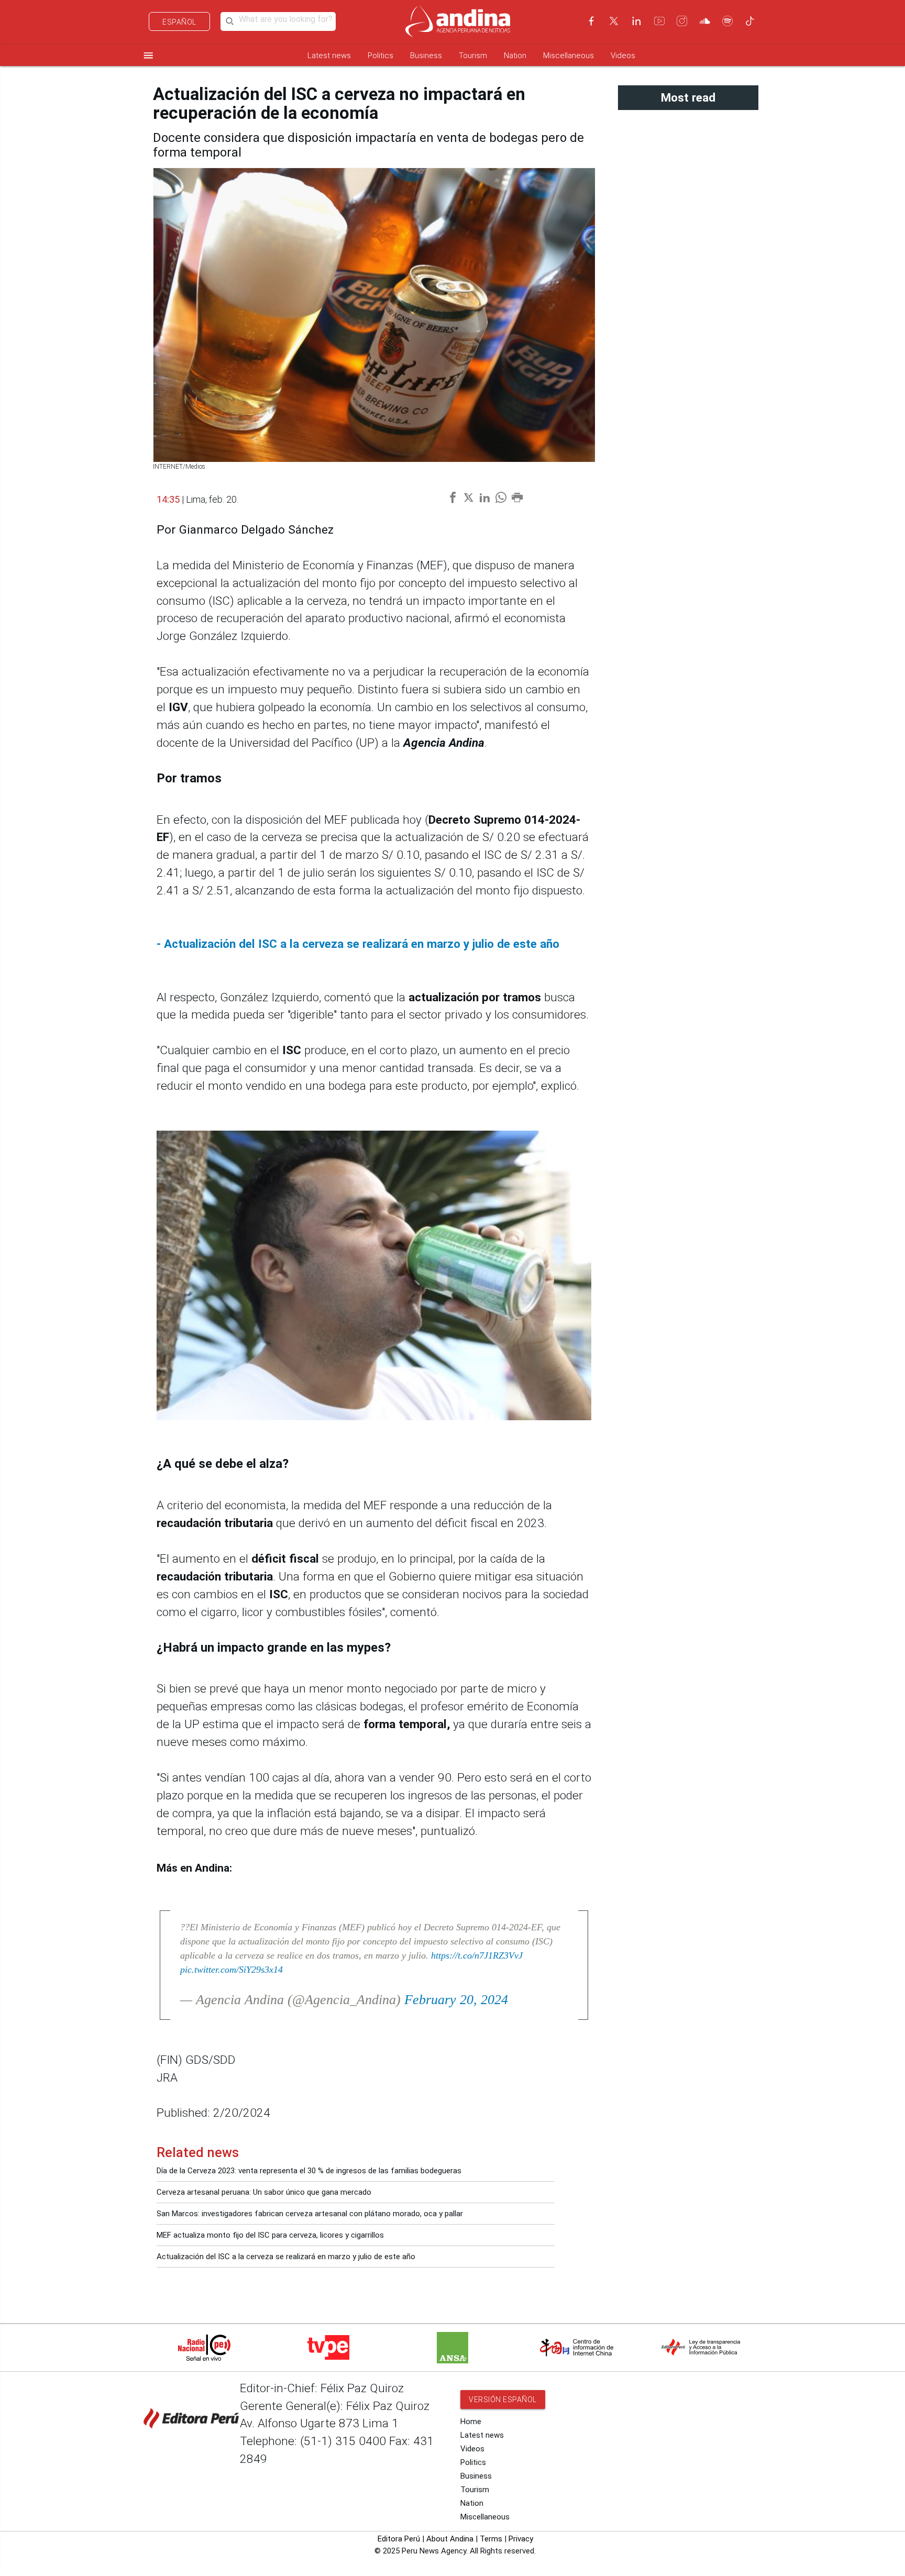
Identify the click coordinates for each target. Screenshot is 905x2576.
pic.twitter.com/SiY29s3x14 (231, 1970)
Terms (491, 2539)
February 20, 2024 (456, 2000)
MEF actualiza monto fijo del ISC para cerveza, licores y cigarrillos (270, 2235)
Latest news (329, 56)
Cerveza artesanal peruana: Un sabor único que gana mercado (264, 2192)
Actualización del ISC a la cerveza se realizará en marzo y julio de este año (286, 2257)
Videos (623, 56)
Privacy (521, 2539)
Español (179, 22)
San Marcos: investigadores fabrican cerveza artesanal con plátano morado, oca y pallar (310, 2214)
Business (426, 56)
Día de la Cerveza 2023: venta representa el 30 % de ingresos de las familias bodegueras (309, 2171)
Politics (380, 56)
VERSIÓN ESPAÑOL (503, 2400)
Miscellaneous (569, 56)
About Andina (450, 2539)
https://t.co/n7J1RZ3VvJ (477, 1955)
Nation (515, 56)
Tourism (473, 56)
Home (471, 2422)
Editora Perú (399, 2539)
